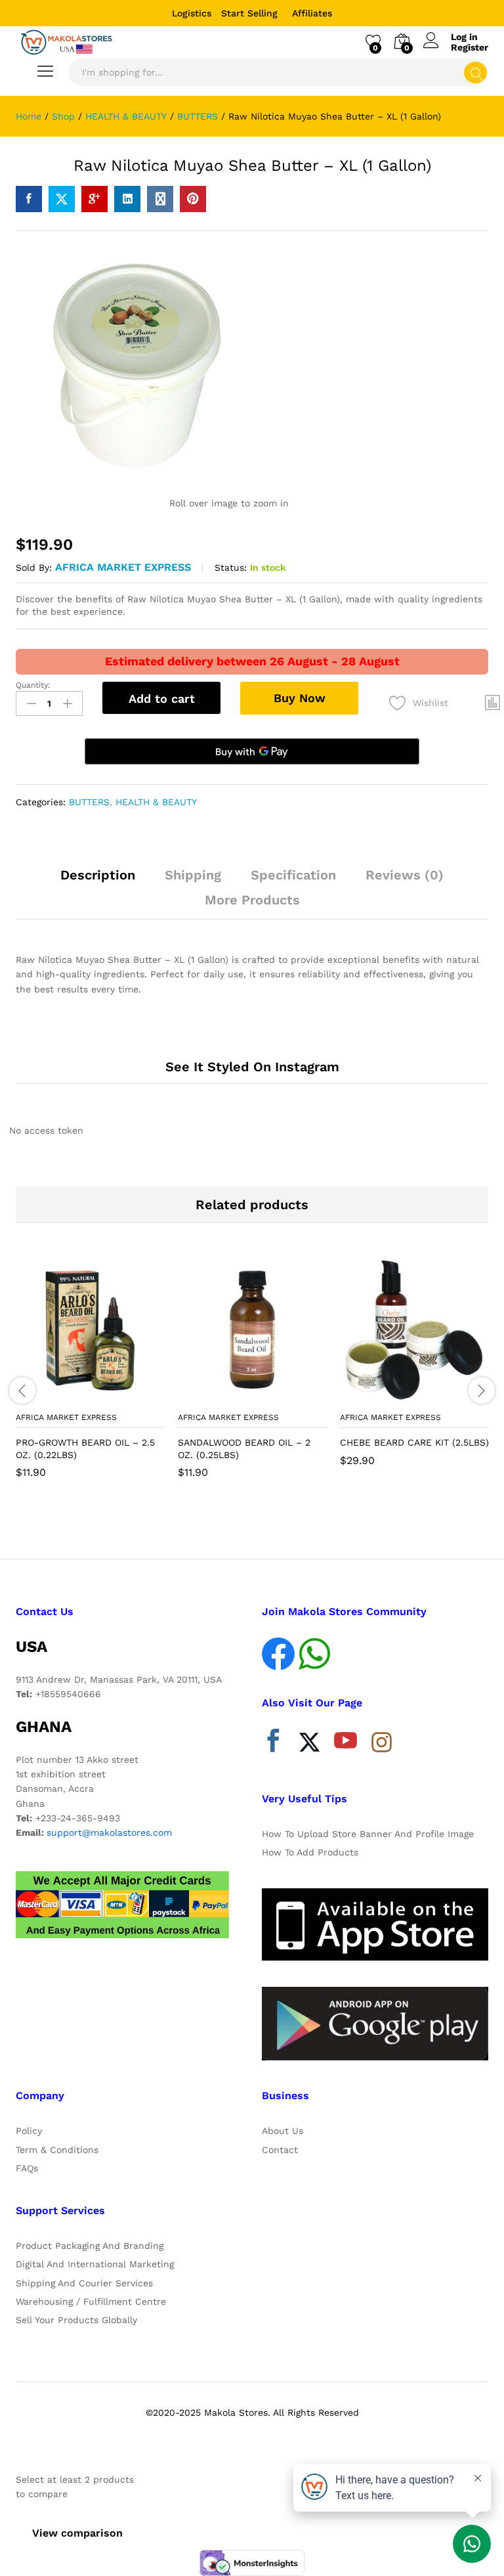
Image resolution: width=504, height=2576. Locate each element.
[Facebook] (273, 1744)
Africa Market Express (123, 567)
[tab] (98, 881)
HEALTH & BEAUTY (156, 802)
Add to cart (162, 699)
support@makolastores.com (109, 1832)
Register (470, 47)
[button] (58, 1397)
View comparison (77, 2533)
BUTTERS (89, 802)
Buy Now (300, 698)
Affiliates (312, 13)
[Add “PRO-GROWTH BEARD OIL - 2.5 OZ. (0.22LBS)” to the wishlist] (119, 1397)
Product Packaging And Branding (90, 2246)
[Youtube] (346, 1744)
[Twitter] (309, 1744)
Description (98, 875)
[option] (90, 1377)
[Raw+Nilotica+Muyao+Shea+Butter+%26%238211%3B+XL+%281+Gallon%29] (62, 199)
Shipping (193, 875)
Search (475, 73)
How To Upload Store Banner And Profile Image (368, 1834)
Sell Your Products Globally (76, 2320)
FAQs (27, 2168)
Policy (29, 2131)
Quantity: (33, 685)
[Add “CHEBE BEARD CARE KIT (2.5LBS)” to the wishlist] (443, 1397)
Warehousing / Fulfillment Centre (91, 2301)
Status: (231, 567)
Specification (293, 875)
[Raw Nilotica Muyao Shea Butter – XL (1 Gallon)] (29, 199)
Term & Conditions (57, 2150)
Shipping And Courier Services (84, 2283)
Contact (280, 2150)
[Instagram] (382, 1743)
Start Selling (249, 13)
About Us (283, 2131)
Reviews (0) (405, 875)
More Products (252, 900)
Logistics (192, 13)
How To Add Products (310, 1852)
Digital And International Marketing (95, 2264)
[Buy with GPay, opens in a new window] (252, 751)
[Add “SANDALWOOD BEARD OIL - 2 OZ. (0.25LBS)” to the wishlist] (281, 1397)
